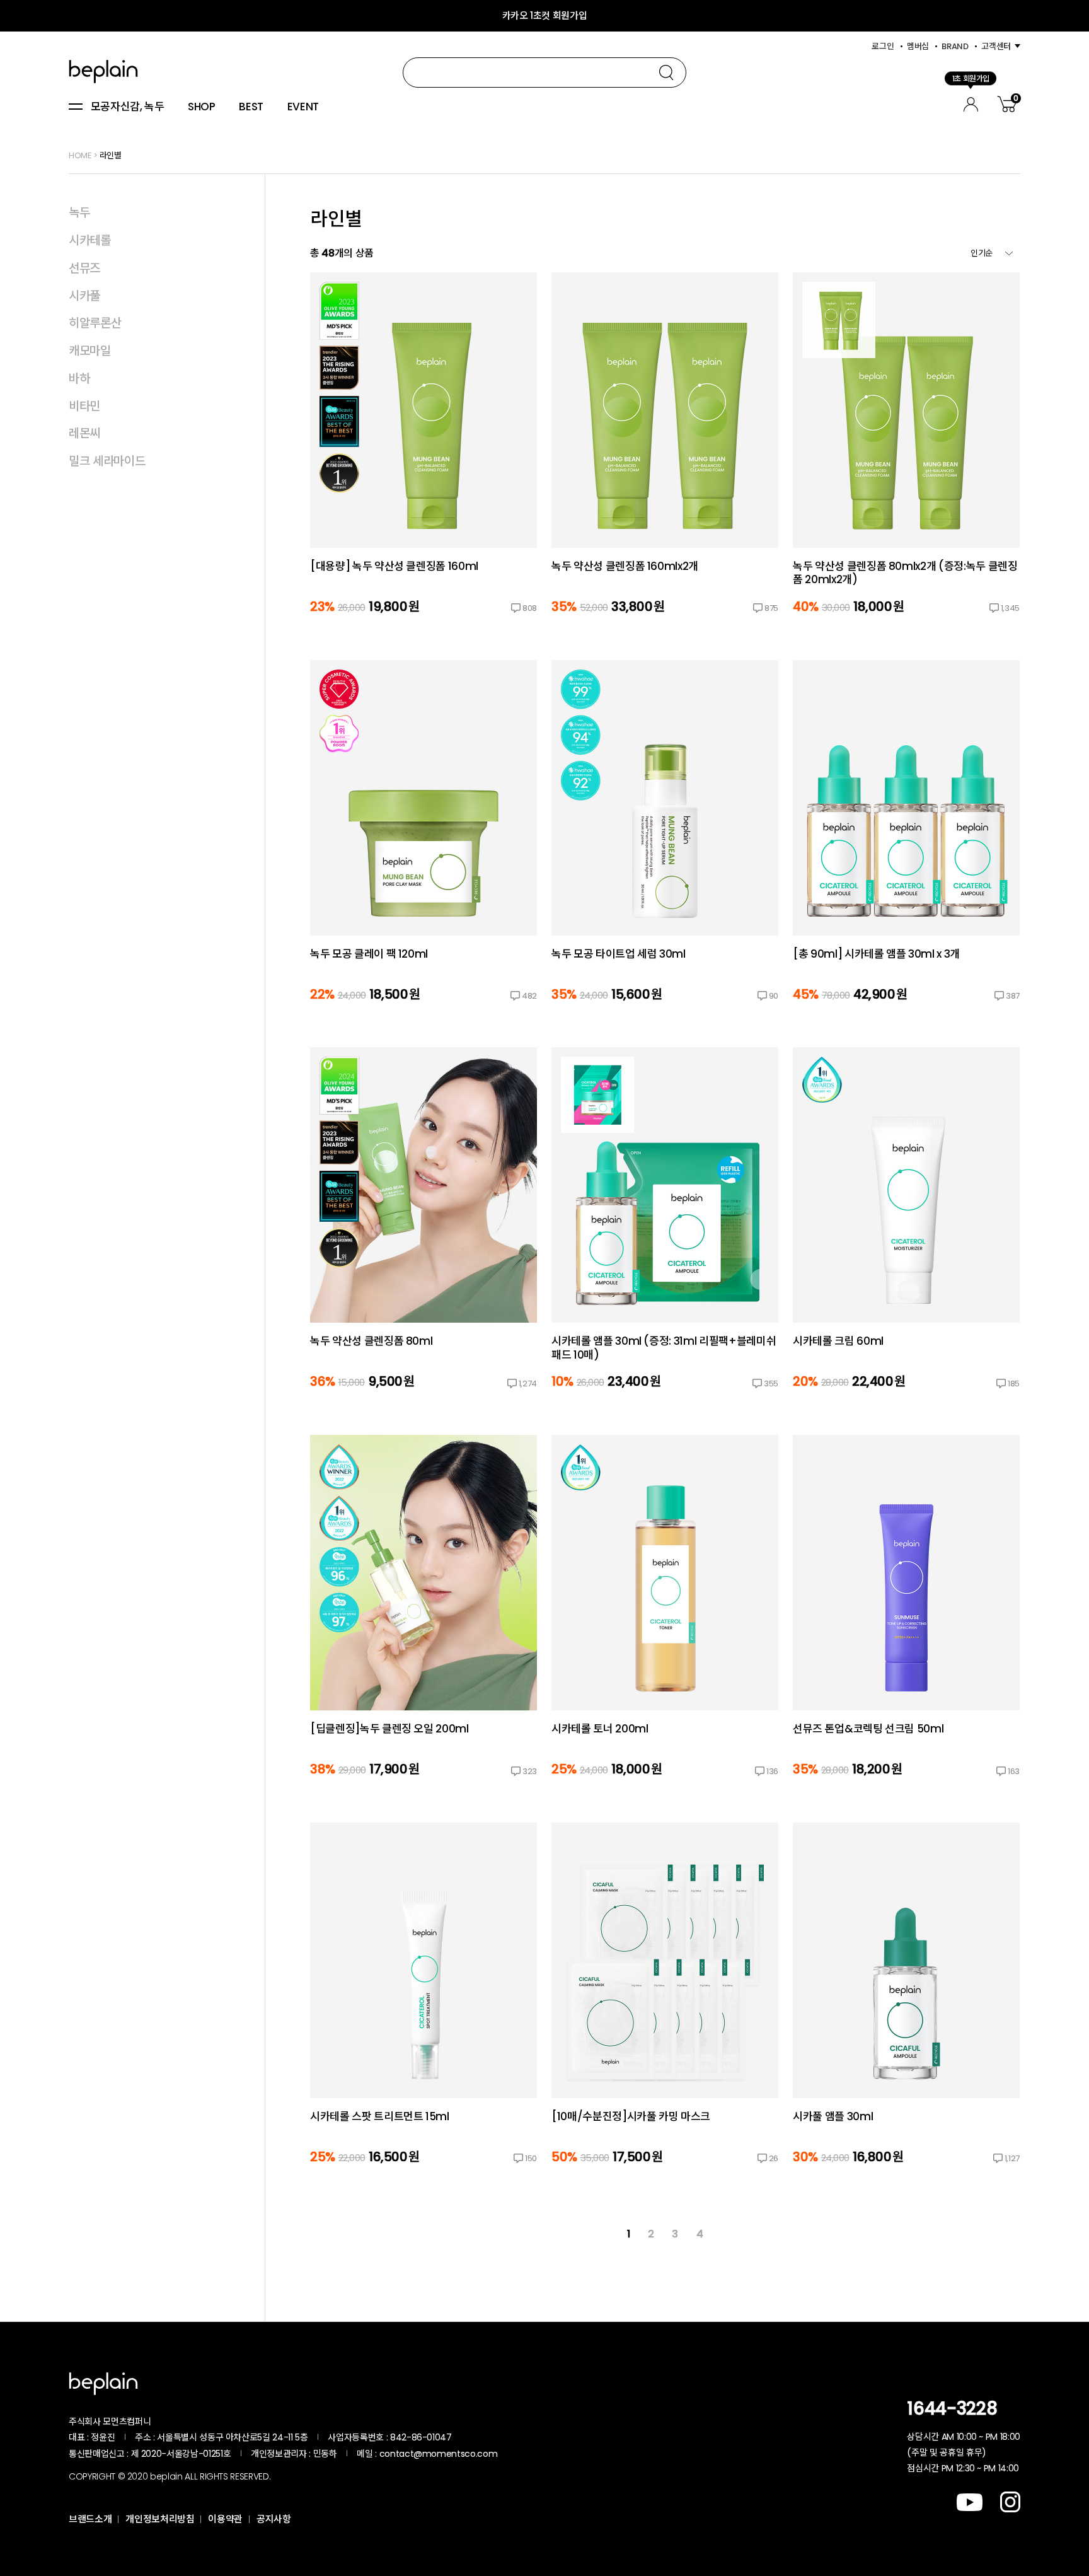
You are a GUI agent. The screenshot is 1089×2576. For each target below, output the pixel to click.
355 (771, 1384)
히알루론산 (95, 323)
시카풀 (84, 296)
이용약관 (225, 2519)
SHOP (202, 107)
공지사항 (274, 2519)
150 (531, 2158)
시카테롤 (90, 241)
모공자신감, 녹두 (128, 107)
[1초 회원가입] (971, 102)
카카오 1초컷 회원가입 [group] (545, 15)
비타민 (84, 406)
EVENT (303, 107)
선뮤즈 (84, 268)
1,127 (1012, 2158)
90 (774, 996)
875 (771, 608)
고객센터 (996, 46)
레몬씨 (84, 433)
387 (1013, 996)
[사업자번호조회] (485, 2437)
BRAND (955, 46)
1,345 (1010, 608)
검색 (666, 73)
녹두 (79, 213)
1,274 (528, 1384)
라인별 (111, 155)
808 (530, 608)
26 (774, 2158)
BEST (251, 107)
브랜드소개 (90, 2519)
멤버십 (918, 46)
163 (1014, 1771)
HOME (80, 155)
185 (1014, 1384)
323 (530, 1771)
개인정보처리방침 (160, 2519)
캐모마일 (90, 351)
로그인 (883, 46)
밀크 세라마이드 (107, 461)
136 (772, 1771)
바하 (79, 379)
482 (529, 996)
